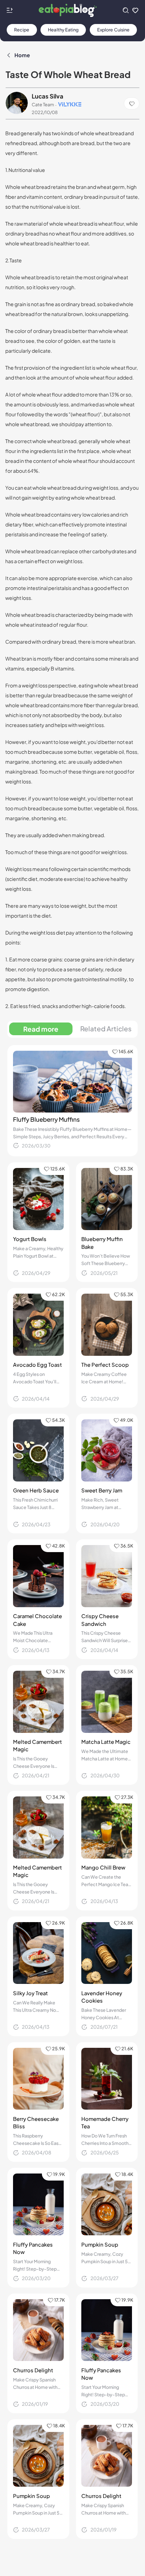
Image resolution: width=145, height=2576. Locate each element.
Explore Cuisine (113, 30)
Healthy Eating (63, 30)
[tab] (41, 1029)
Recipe (22, 30)
